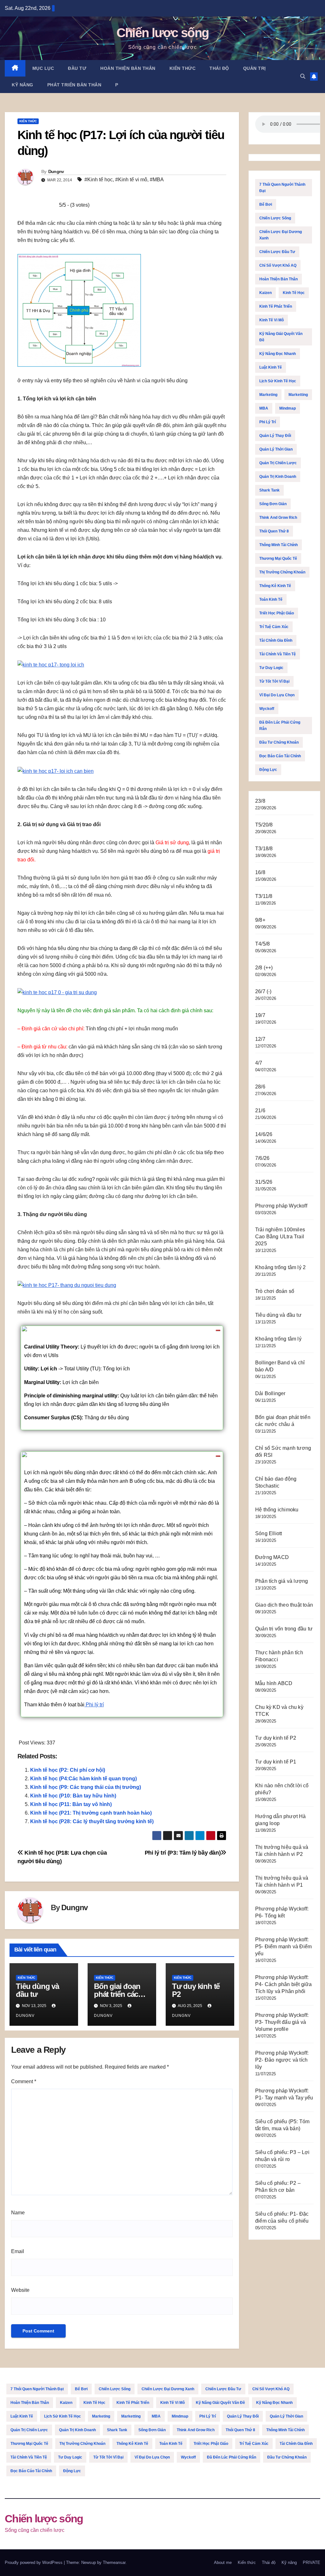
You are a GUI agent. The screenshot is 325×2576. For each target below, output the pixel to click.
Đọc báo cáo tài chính (280, 756)
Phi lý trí (94, 1705)
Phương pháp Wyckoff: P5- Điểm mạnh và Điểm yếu (283, 1947)
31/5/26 (264, 1182)
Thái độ (219, 68)
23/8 (260, 801)
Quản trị (255, 68)
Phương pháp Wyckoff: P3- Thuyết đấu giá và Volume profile (282, 2022)
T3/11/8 (264, 896)
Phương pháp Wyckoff (281, 1206)
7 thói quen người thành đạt (282, 188)
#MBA (157, 180)
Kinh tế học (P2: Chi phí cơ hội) (68, 1770)
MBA (264, 408)
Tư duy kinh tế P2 (196, 1990)
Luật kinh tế (271, 367)
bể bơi (266, 204)
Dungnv (56, 171)
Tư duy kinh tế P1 (276, 1762)
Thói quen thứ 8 (274, 531)
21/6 (260, 1111)
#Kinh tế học (99, 180)
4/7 (259, 1063)
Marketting (298, 395)
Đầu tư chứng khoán (279, 742)
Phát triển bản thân (74, 85)
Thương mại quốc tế (278, 559)
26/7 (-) (263, 991)
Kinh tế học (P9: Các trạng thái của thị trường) (86, 1787)
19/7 (260, 1015)
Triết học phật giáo (277, 613)
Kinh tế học (294, 293)
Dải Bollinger (270, 1393)
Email (18, 2251)
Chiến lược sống (163, 33)
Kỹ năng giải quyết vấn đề (281, 337)
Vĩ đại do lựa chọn (277, 695)
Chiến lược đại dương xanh (281, 235)
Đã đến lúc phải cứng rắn (280, 726)
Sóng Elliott (269, 1533)
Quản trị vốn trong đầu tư (284, 1629)
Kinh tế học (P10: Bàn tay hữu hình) (73, 1796)
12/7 (260, 1039)
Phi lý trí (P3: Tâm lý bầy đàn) (183, 1853)
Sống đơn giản (273, 504)
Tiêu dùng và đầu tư (37, 1990)
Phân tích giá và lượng (282, 1581)
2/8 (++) (264, 968)
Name (18, 2213)
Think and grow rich (278, 518)
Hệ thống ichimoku (277, 1510)
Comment (24, 2081)
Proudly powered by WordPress (34, 2563)
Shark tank (269, 490)
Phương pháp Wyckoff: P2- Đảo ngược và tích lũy (282, 2060)
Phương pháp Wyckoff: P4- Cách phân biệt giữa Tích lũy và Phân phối (284, 1984)
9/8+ (260, 920)
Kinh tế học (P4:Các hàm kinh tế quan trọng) (83, 1779)
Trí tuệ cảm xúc (274, 627)
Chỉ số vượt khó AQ (278, 265)
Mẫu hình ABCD (274, 1683)
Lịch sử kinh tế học (278, 381)
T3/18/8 (264, 849)
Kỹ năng (23, 85)
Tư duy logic (271, 668)
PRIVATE (312, 2563)
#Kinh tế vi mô (131, 180)
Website (20, 2290)
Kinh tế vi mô (272, 320)
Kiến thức (183, 68)
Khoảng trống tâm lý (278, 1339)
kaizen (265, 293)
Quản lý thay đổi (275, 436)
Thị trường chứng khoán (282, 572)
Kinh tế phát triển (276, 306)
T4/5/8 (262, 944)
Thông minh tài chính (279, 545)
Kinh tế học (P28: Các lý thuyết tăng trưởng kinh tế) (92, 1821)
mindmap (288, 408)
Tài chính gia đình (276, 640)
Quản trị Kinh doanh (278, 477)
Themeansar (114, 2563)
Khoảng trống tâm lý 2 (280, 1267)
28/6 (260, 1087)
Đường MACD (272, 1557)
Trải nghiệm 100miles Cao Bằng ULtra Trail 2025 (280, 1237)
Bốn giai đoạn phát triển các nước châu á (117, 1994)
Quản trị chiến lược (278, 463)
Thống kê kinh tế (275, 586)
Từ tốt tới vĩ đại (274, 681)
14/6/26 (264, 1134)
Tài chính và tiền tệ (278, 654)
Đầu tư (77, 68)
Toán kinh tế (271, 599)
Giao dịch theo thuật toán (284, 1605)
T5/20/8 (264, 825)
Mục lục (43, 68)
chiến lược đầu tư (277, 252)
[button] (303, 76)
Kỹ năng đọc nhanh (278, 354)
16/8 (260, 872)
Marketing (268, 395)
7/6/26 (262, 1158)
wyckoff (267, 709)
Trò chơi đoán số (275, 1291)
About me (223, 2563)
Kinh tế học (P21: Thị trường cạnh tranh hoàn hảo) (91, 1813)
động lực (268, 770)
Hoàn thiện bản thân (128, 68)
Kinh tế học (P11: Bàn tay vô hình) (71, 1804)
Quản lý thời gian (276, 449)
